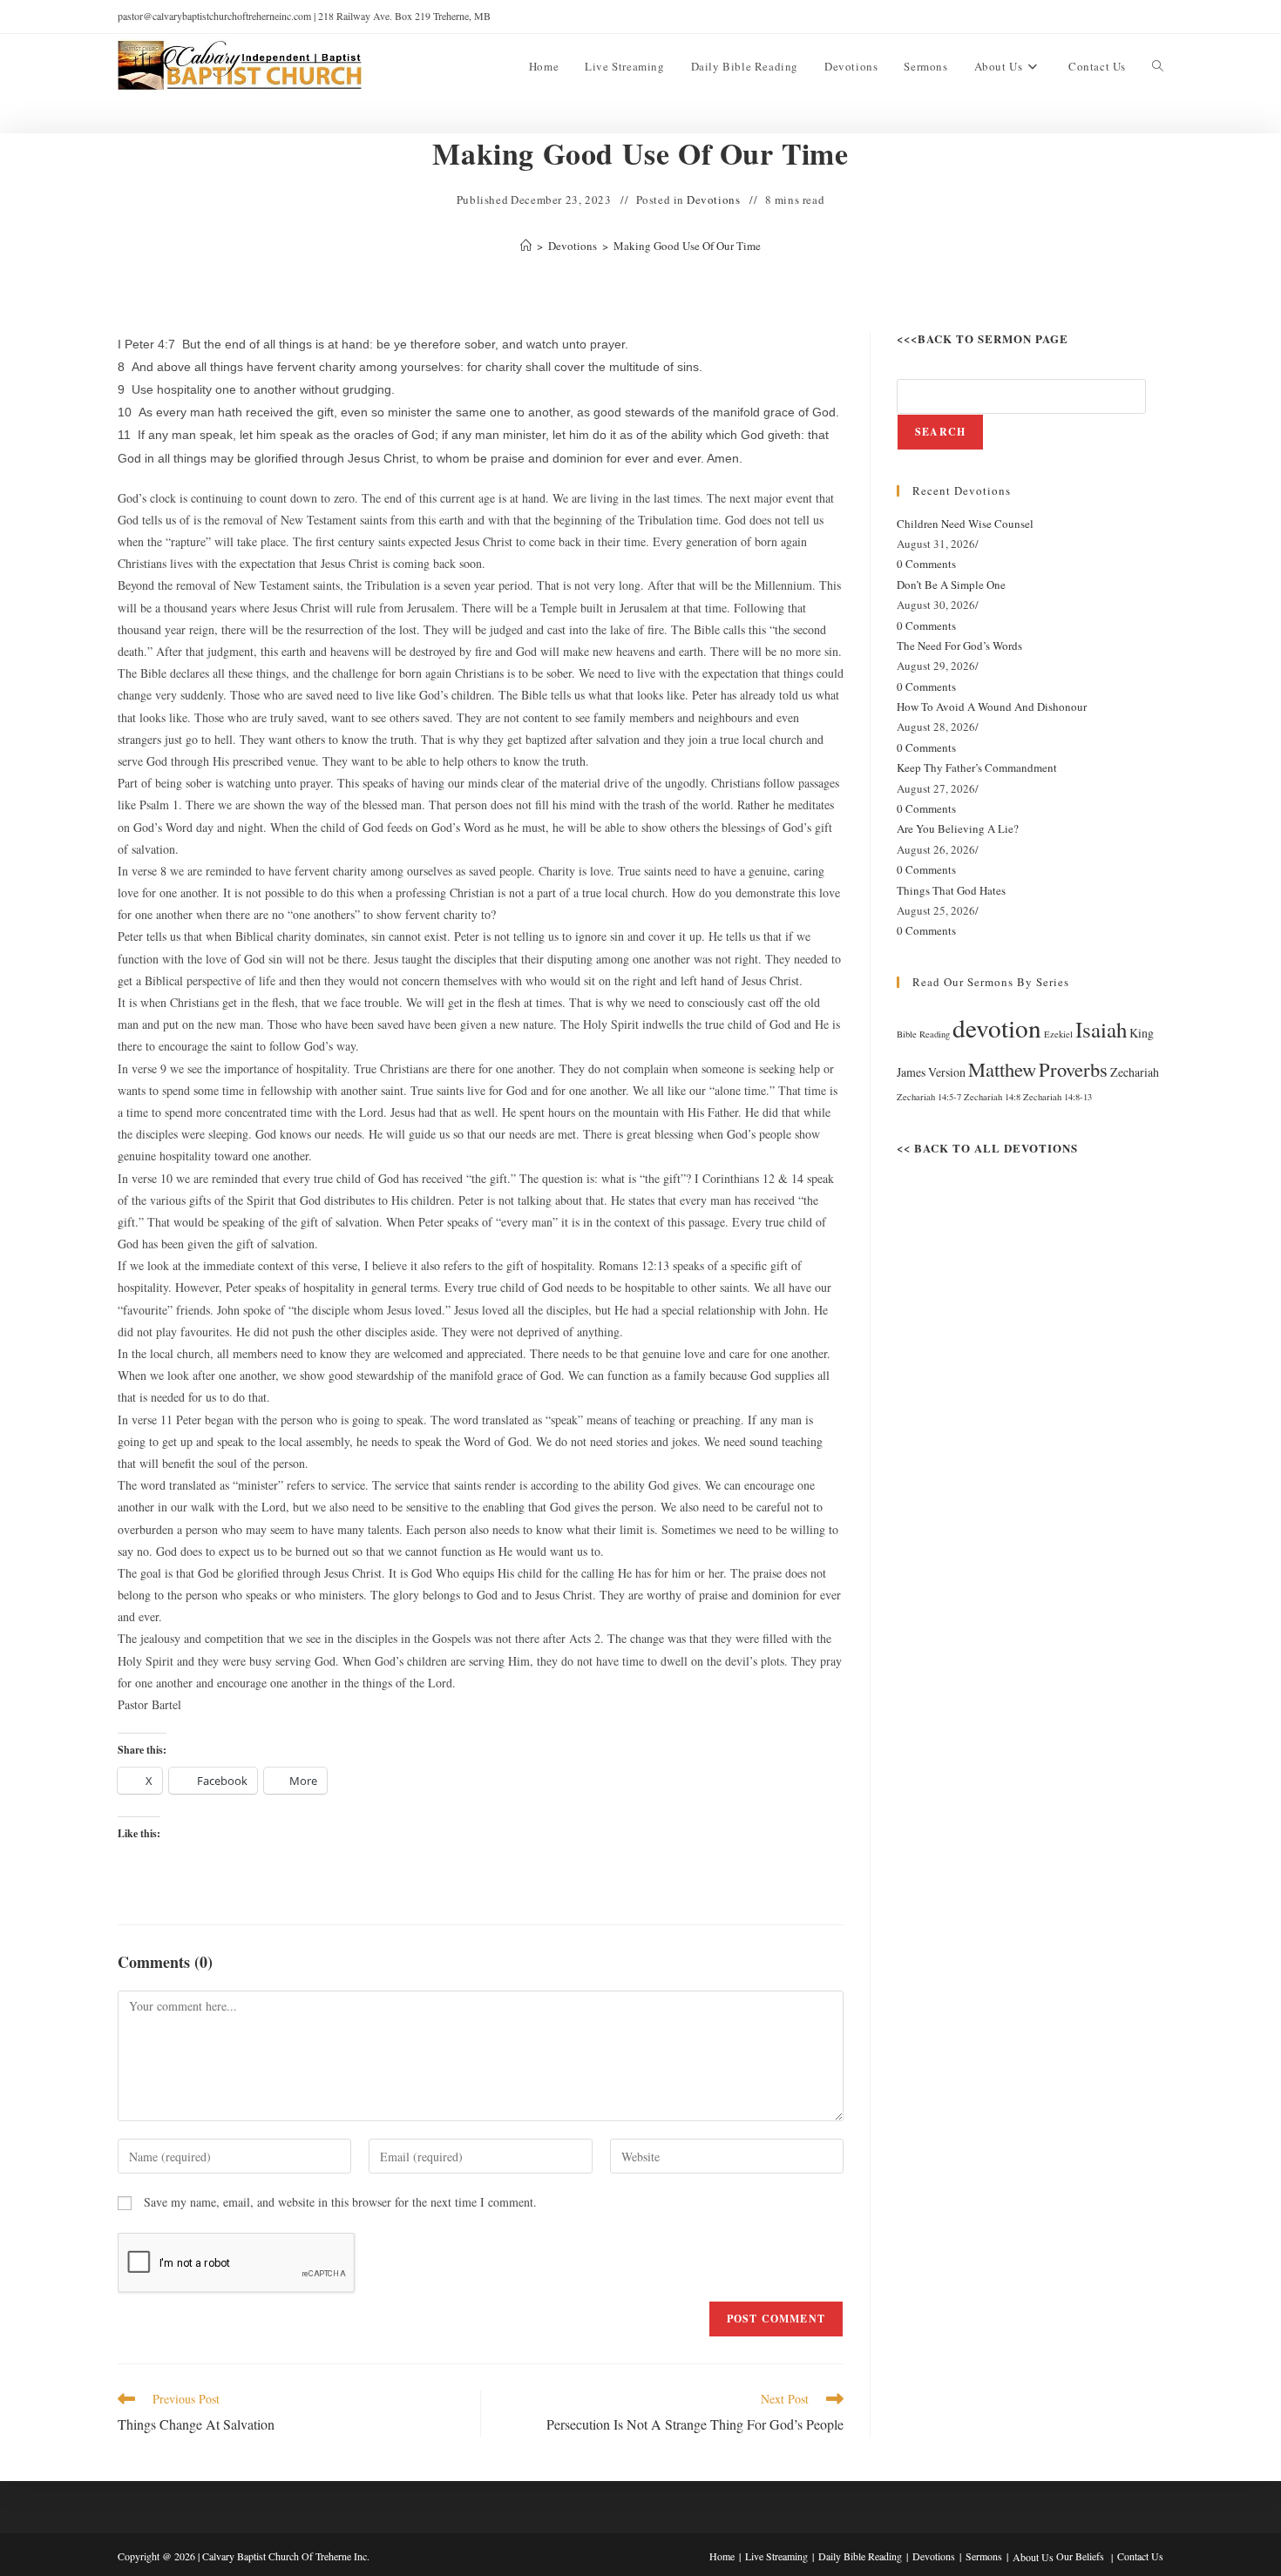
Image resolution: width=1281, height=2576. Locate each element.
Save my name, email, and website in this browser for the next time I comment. (340, 2202)
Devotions (713, 199)
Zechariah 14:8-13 (1057, 1097)
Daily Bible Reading (860, 2556)
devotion (997, 1028)
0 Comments (926, 564)
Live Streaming (776, 2556)
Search (940, 432)
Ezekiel (1058, 1034)
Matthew (1002, 1069)
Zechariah (1135, 1072)
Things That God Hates (951, 890)
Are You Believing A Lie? (958, 828)
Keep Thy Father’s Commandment (977, 767)
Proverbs (1073, 1069)
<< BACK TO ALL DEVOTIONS (987, 1148)
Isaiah (1101, 1029)
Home (722, 2556)
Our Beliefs (1080, 2556)
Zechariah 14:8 (992, 1097)
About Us (1033, 2557)
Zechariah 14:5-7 (929, 1097)
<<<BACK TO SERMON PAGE (983, 338)
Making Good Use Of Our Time (687, 246)
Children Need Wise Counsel (965, 524)
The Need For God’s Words (959, 646)
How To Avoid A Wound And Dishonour (992, 707)
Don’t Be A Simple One (951, 585)
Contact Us (1140, 2556)
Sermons (984, 2556)
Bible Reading (923, 1034)
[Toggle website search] (1158, 66)
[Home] (526, 246)
